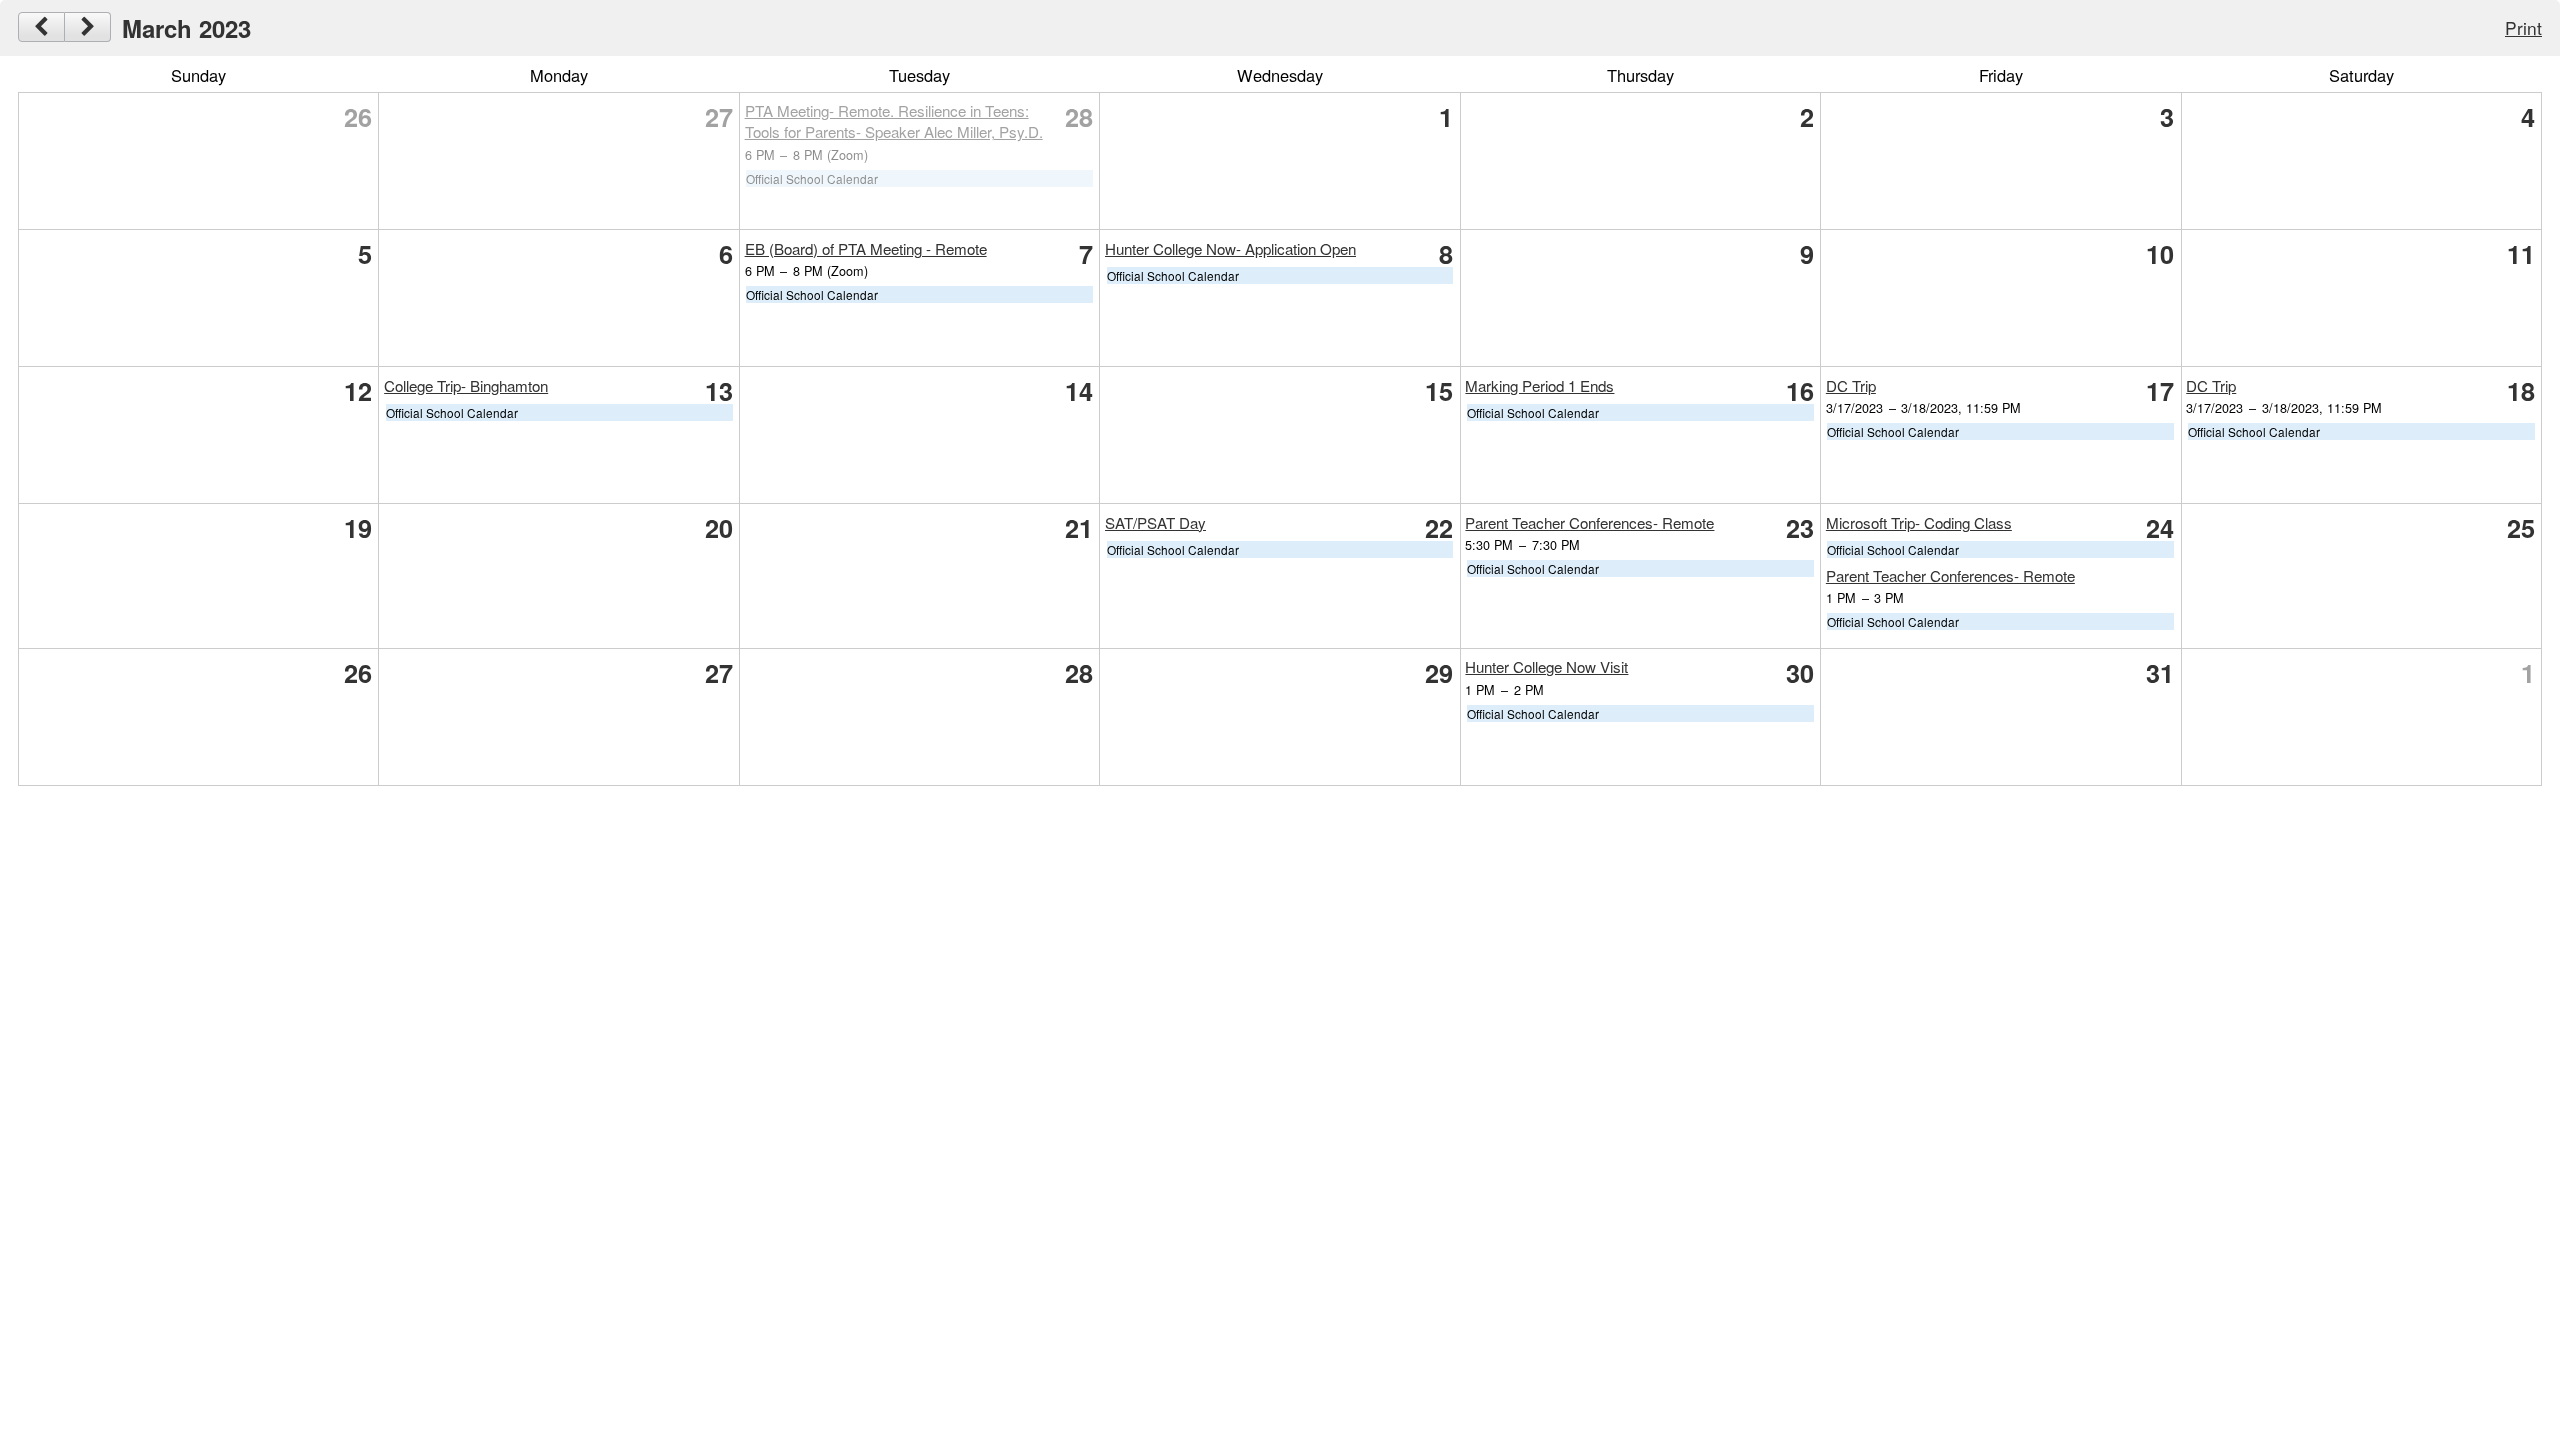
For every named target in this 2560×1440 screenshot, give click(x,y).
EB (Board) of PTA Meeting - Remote (866, 248)
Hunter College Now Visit (1546, 666)
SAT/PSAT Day (1155, 522)
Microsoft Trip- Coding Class (1919, 522)
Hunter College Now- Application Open (1230, 248)
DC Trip (1851, 385)
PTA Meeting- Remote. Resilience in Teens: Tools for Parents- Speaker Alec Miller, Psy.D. (894, 121)
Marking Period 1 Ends (1539, 385)
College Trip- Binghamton (466, 385)
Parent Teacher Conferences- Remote (1589, 522)
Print (2523, 27)
